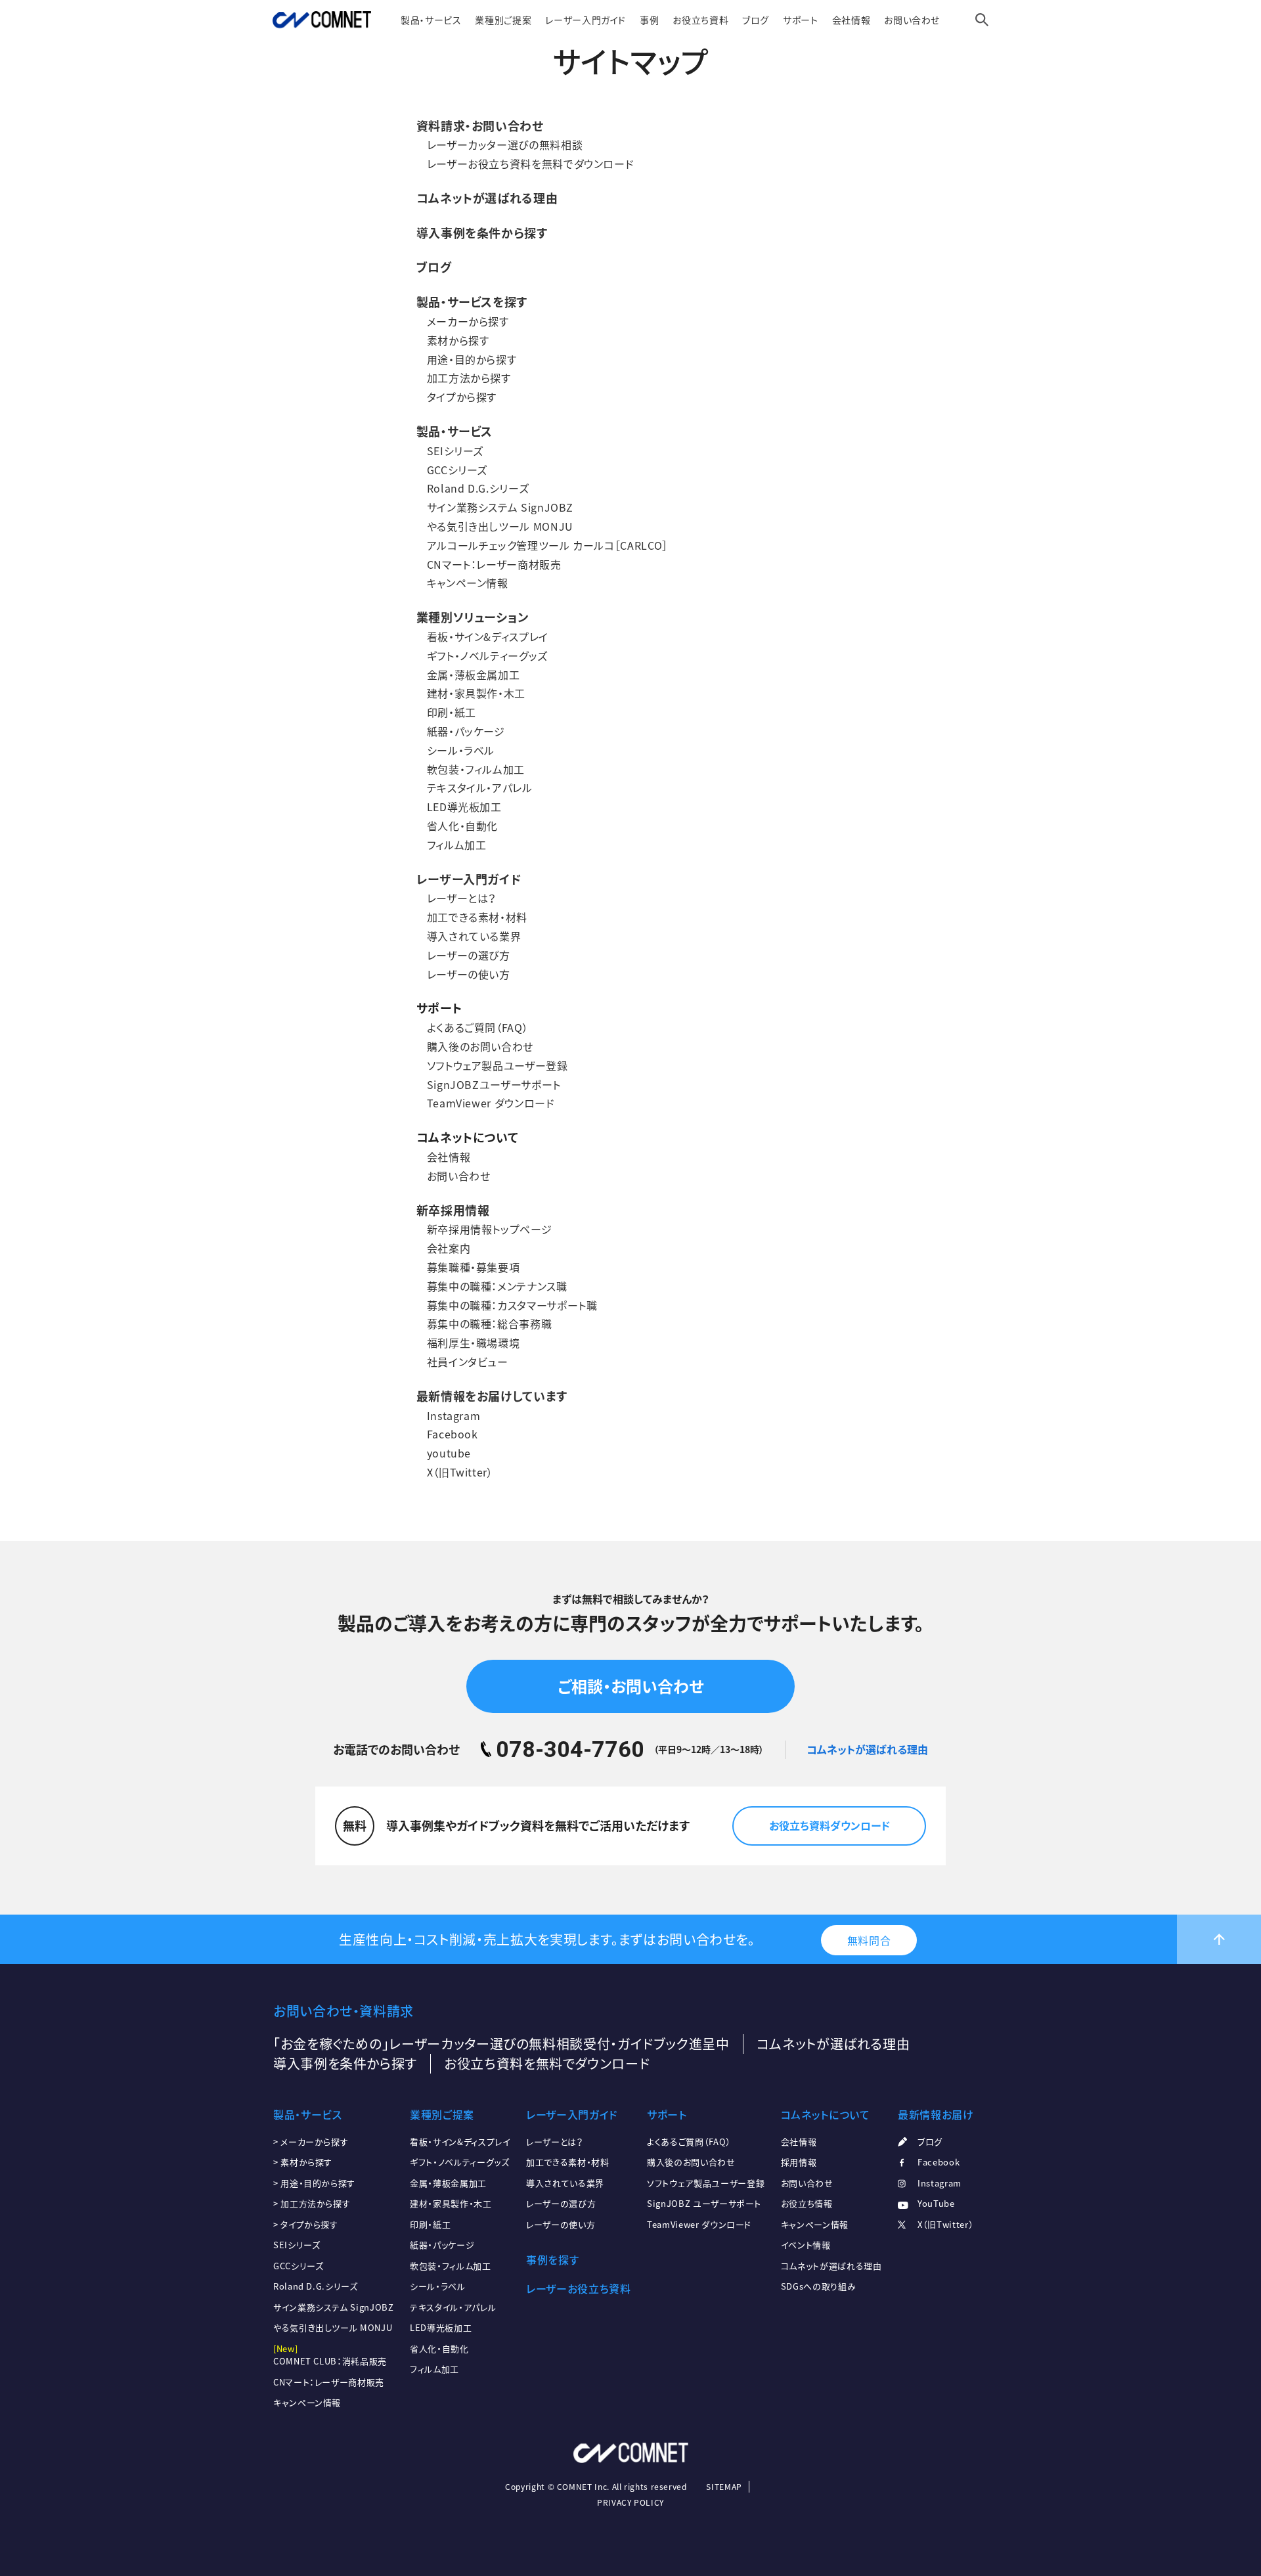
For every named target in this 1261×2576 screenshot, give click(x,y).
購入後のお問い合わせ (480, 1046)
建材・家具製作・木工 (476, 693)
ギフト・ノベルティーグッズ (487, 655)
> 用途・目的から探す (314, 2183)
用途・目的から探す (472, 359)
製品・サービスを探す (472, 302)
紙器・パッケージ (466, 731)
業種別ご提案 (503, 20)
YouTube (936, 2203)
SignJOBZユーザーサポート (494, 1084)
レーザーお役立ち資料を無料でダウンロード (531, 164)
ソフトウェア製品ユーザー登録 (498, 1065)
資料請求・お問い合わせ (480, 126)
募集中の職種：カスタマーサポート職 (512, 1305)
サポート (801, 20)
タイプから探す (462, 397)
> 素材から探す (303, 2162)
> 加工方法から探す (312, 2203)
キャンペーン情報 (468, 583)
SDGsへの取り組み (818, 2286)
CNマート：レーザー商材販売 (494, 564)
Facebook (453, 1434)
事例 (649, 20)
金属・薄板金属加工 (474, 675)
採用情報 (799, 2162)
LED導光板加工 (464, 807)
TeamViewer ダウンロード (491, 1103)
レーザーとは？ (461, 898)
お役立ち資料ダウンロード (830, 1825)
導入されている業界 (474, 936)
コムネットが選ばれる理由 (487, 198)
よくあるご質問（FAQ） (478, 1027)
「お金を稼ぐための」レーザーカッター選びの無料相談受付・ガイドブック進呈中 (501, 2044)
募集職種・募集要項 (474, 1267)
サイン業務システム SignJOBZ (500, 507)
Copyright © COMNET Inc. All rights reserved (596, 2487)
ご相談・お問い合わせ (630, 1686)
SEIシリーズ (455, 451)
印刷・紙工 (452, 712)
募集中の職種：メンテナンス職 (497, 1286)
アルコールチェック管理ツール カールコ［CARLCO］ (547, 545)
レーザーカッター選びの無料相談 (505, 144)
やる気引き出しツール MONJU (500, 526)
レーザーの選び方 (469, 955)
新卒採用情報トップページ (490, 1229)
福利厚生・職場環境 (474, 1343)
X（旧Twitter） (460, 1472)
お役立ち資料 (700, 20)
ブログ (756, 20)
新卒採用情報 (453, 1210)
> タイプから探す (306, 2224)
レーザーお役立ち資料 (578, 2288)
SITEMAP (724, 2487)
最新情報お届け (936, 2114)
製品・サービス (431, 20)
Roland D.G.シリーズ (478, 488)
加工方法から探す (469, 378)
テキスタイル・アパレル (480, 788)
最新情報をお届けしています (492, 1396)
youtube (449, 1453)
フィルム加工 (457, 845)
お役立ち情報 (807, 2203)
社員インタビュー (468, 1362)
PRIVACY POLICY (630, 2502)
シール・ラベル (461, 750)
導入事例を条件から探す (482, 233)
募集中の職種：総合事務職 (490, 1323)
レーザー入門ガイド (586, 20)
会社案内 (449, 1248)
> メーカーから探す (311, 2142)
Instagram (454, 1415)
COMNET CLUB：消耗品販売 (330, 2361)
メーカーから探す (468, 321)
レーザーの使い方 (469, 974)
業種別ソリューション (473, 617)
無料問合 (869, 1940)
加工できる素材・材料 (477, 917)
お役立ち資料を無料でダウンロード (547, 2063)
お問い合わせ (912, 20)
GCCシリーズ (457, 470)
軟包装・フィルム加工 (476, 769)
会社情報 (852, 20)
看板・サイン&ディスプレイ (488, 636)
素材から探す (458, 340)
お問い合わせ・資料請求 (343, 2011)
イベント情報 (806, 2245)
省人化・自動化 (462, 826)
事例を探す (552, 2259)
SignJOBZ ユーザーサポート (704, 2203)
